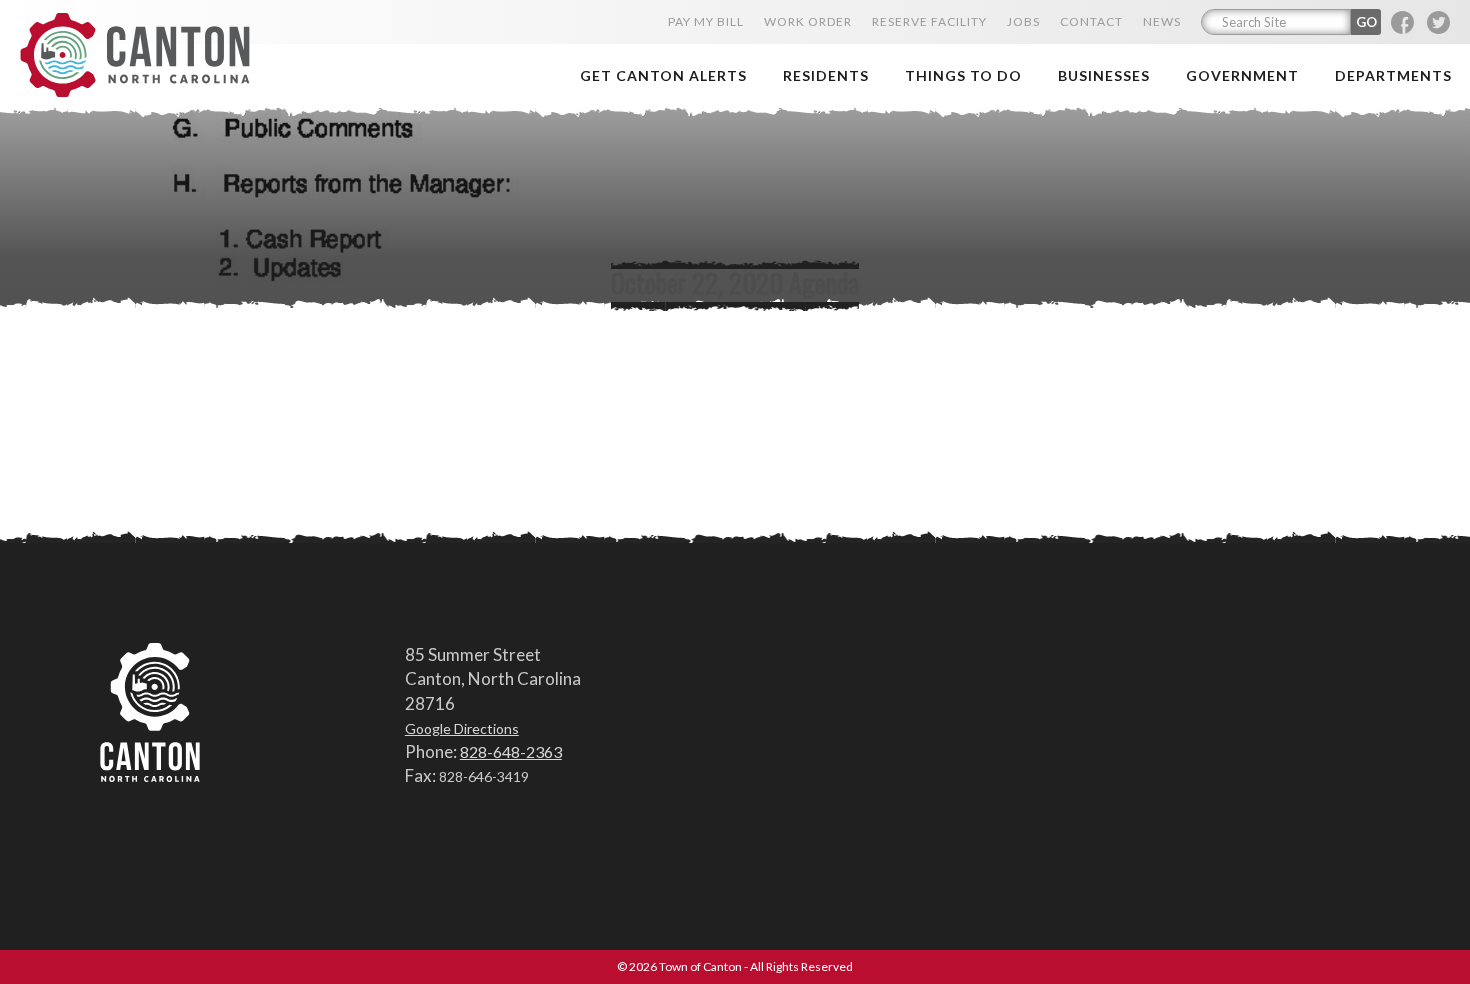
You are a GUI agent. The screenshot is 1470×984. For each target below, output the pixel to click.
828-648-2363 (511, 751)
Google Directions (462, 728)
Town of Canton (135, 56)
